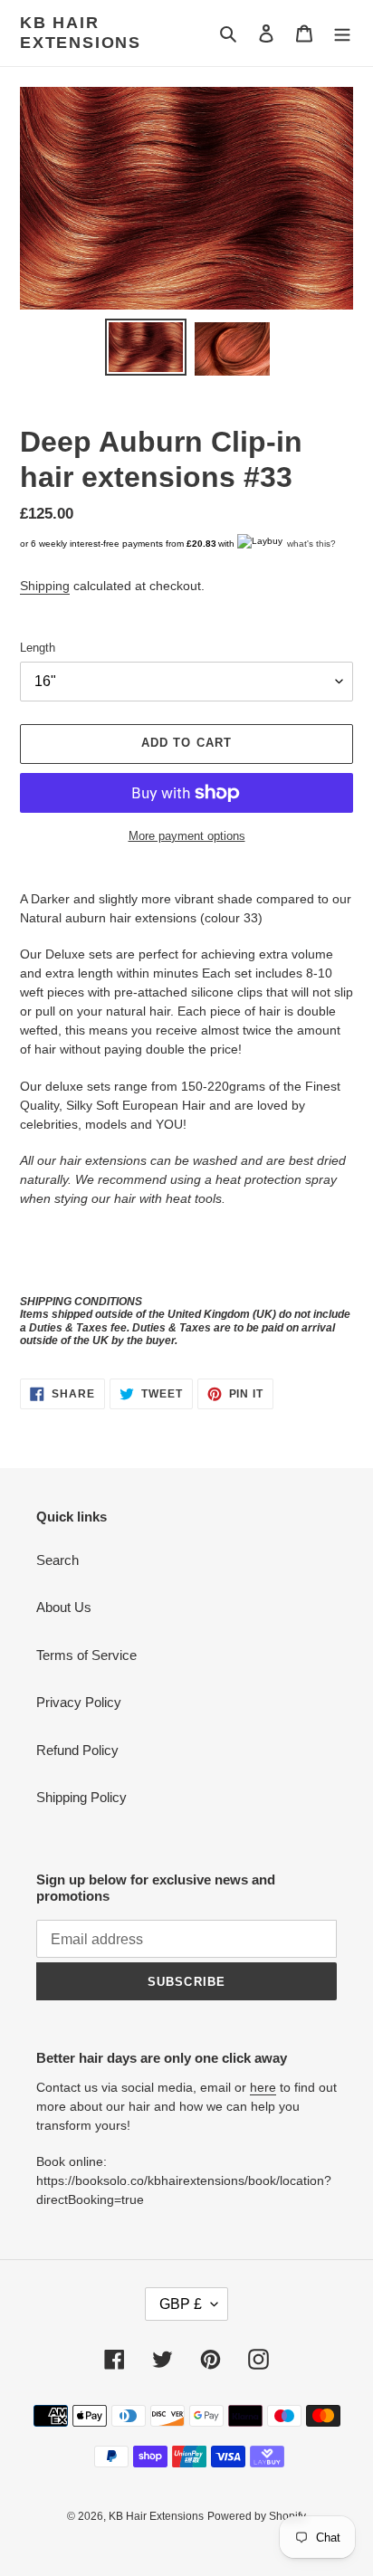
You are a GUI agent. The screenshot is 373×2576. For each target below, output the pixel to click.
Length (38, 648)
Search (57, 1560)
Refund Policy (77, 1750)
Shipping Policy (81, 1797)
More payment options (187, 836)
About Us (64, 1607)
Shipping (45, 586)
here (263, 2087)
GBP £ (181, 2304)
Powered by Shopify (257, 2516)
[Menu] (342, 33)
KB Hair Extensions (81, 33)
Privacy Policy (79, 1702)
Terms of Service (86, 1655)
